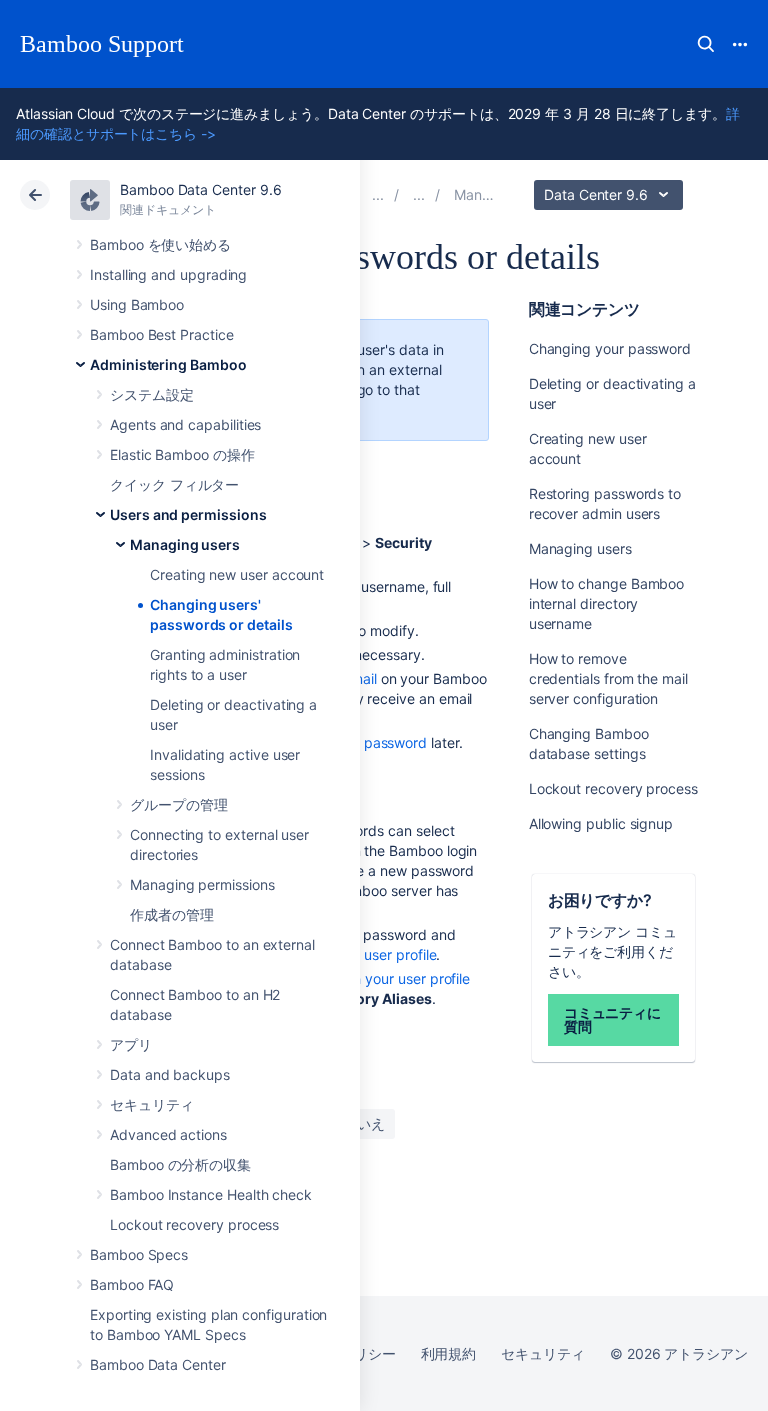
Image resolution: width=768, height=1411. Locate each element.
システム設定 (152, 394)
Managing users (185, 544)
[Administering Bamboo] (378, 194)
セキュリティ (152, 1104)
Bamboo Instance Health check (211, 1194)
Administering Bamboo (168, 364)
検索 (706, 44)
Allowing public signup (601, 823)
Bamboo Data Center (158, 1364)
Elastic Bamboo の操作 (182, 454)
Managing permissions (202, 884)
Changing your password (610, 348)
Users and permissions (188, 514)
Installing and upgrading (168, 274)
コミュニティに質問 (613, 1019)
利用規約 (449, 1353)
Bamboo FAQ (132, 1284)
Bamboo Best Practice (162, 334)
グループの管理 (179, 804)
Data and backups (170, 1074)
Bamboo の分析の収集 (180, 1164)
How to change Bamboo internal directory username (607, 603)
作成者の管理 (172, 914)
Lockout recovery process (194, 1224)
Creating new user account (237, 574)
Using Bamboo (137, 304)
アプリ (131, 1044)
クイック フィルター (174, 484)
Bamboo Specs (139, 1254)
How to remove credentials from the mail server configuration (608, 678)
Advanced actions (168, 1134)
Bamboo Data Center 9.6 (200, 189)
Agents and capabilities (185, 424)
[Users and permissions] (419, 194)
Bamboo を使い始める (160, 244)
